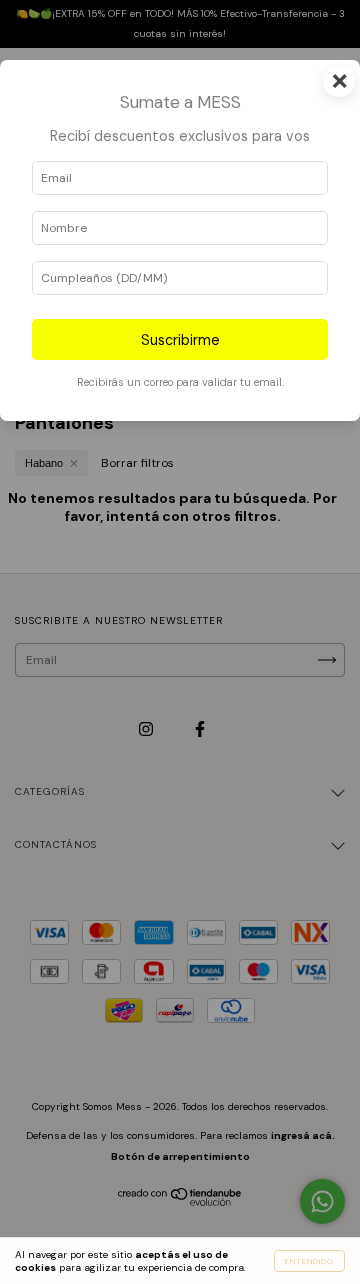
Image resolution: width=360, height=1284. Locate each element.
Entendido (309, 1261)
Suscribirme (180, 340)
